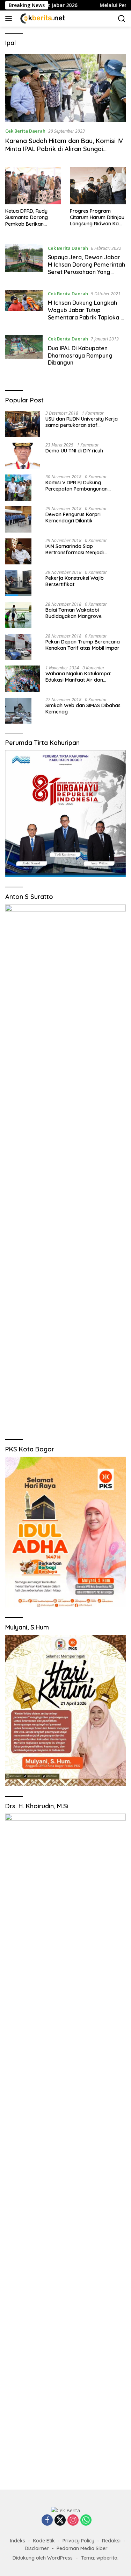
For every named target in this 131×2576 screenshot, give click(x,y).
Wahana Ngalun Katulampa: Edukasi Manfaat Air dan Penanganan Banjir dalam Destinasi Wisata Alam (78, 677)
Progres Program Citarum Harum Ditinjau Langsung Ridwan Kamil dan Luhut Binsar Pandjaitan (98, 217)
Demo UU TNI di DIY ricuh (74, 451)
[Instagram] (73, 2521)
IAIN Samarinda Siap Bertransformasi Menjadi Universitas (75, 549)
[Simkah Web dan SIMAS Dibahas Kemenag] (18, 710)
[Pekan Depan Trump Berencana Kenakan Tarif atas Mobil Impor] (18, 647)
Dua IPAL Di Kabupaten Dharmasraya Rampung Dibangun (80, 356)
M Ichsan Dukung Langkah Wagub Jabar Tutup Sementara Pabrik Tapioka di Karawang (87, 314)
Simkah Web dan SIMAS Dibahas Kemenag (83, 709)
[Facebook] (47, 2521)
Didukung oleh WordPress (43, 2558)
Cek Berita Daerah (25, 131)
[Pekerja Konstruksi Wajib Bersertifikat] (18, 583)
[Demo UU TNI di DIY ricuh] (23, 456)
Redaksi (111, 2541)
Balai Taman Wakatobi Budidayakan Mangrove (74, 613)
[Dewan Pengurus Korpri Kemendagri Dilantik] (18, 519)
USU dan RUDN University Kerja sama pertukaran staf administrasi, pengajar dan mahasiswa (82, 422)
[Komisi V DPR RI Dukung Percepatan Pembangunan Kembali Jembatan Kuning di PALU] (18, 488)
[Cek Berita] (42, 19)
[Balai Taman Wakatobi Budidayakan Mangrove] (18, 615)
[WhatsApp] (86, 2521)
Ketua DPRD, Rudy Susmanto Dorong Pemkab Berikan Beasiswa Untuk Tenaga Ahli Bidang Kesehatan (33, 217)
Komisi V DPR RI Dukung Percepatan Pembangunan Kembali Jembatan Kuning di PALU (85, 486)
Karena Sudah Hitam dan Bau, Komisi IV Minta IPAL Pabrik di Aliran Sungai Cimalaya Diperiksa (64, 149)
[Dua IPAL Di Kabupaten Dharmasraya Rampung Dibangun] (24, 352)
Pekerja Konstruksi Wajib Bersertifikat (75, 581)
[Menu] (10, 19)
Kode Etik (44, 2541)
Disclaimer (37, 2548)
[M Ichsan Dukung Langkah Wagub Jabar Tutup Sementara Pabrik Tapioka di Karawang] (24, 307)
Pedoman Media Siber (82, 2548)
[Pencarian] (122, 19)
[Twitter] (60, 2521)
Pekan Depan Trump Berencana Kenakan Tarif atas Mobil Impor (83, 645)
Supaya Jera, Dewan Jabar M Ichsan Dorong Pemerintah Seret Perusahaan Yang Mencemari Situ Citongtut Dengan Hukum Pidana (86, 272)
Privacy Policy (78, 2541)
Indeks (18, 2541)
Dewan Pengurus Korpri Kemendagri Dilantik (73, 518)
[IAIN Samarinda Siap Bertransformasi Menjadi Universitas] (18, 551)
